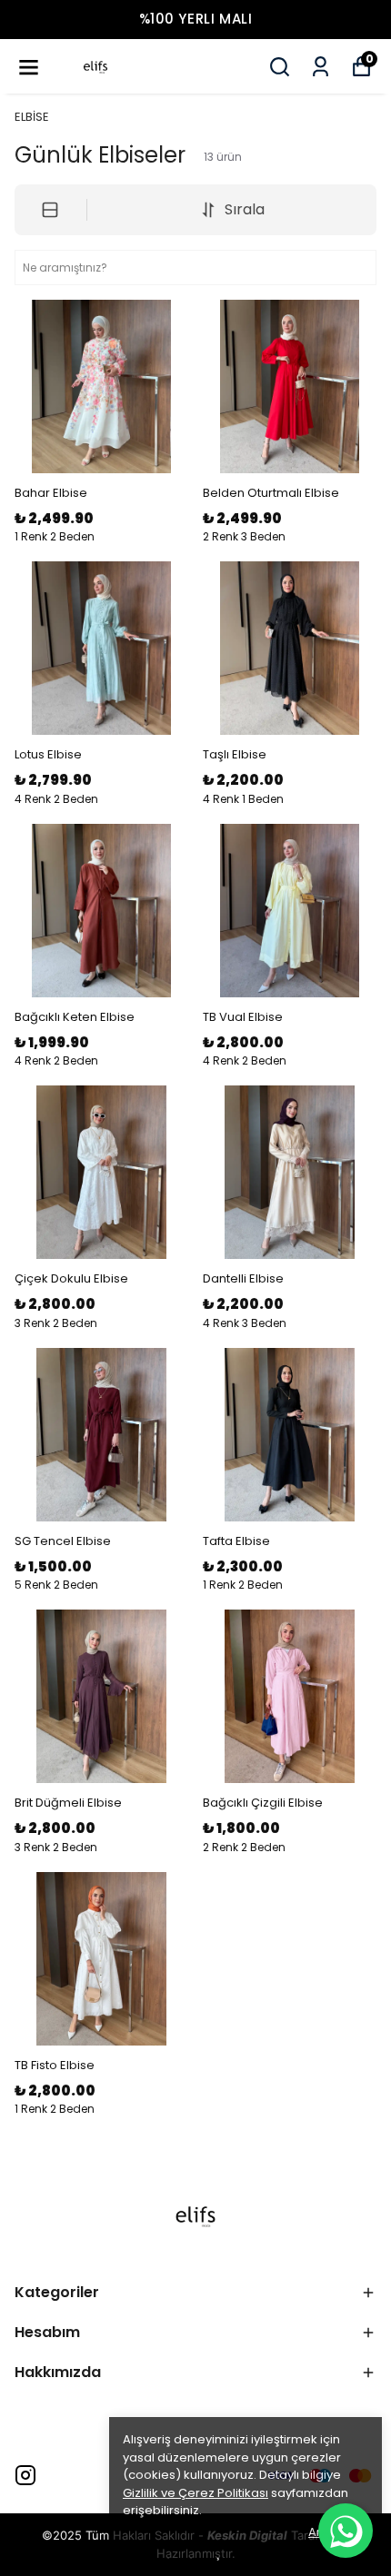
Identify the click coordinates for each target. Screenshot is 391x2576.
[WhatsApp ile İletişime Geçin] (346, 2531)
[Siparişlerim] (321, 67)
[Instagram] (25, 2475)
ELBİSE (32, 117)
